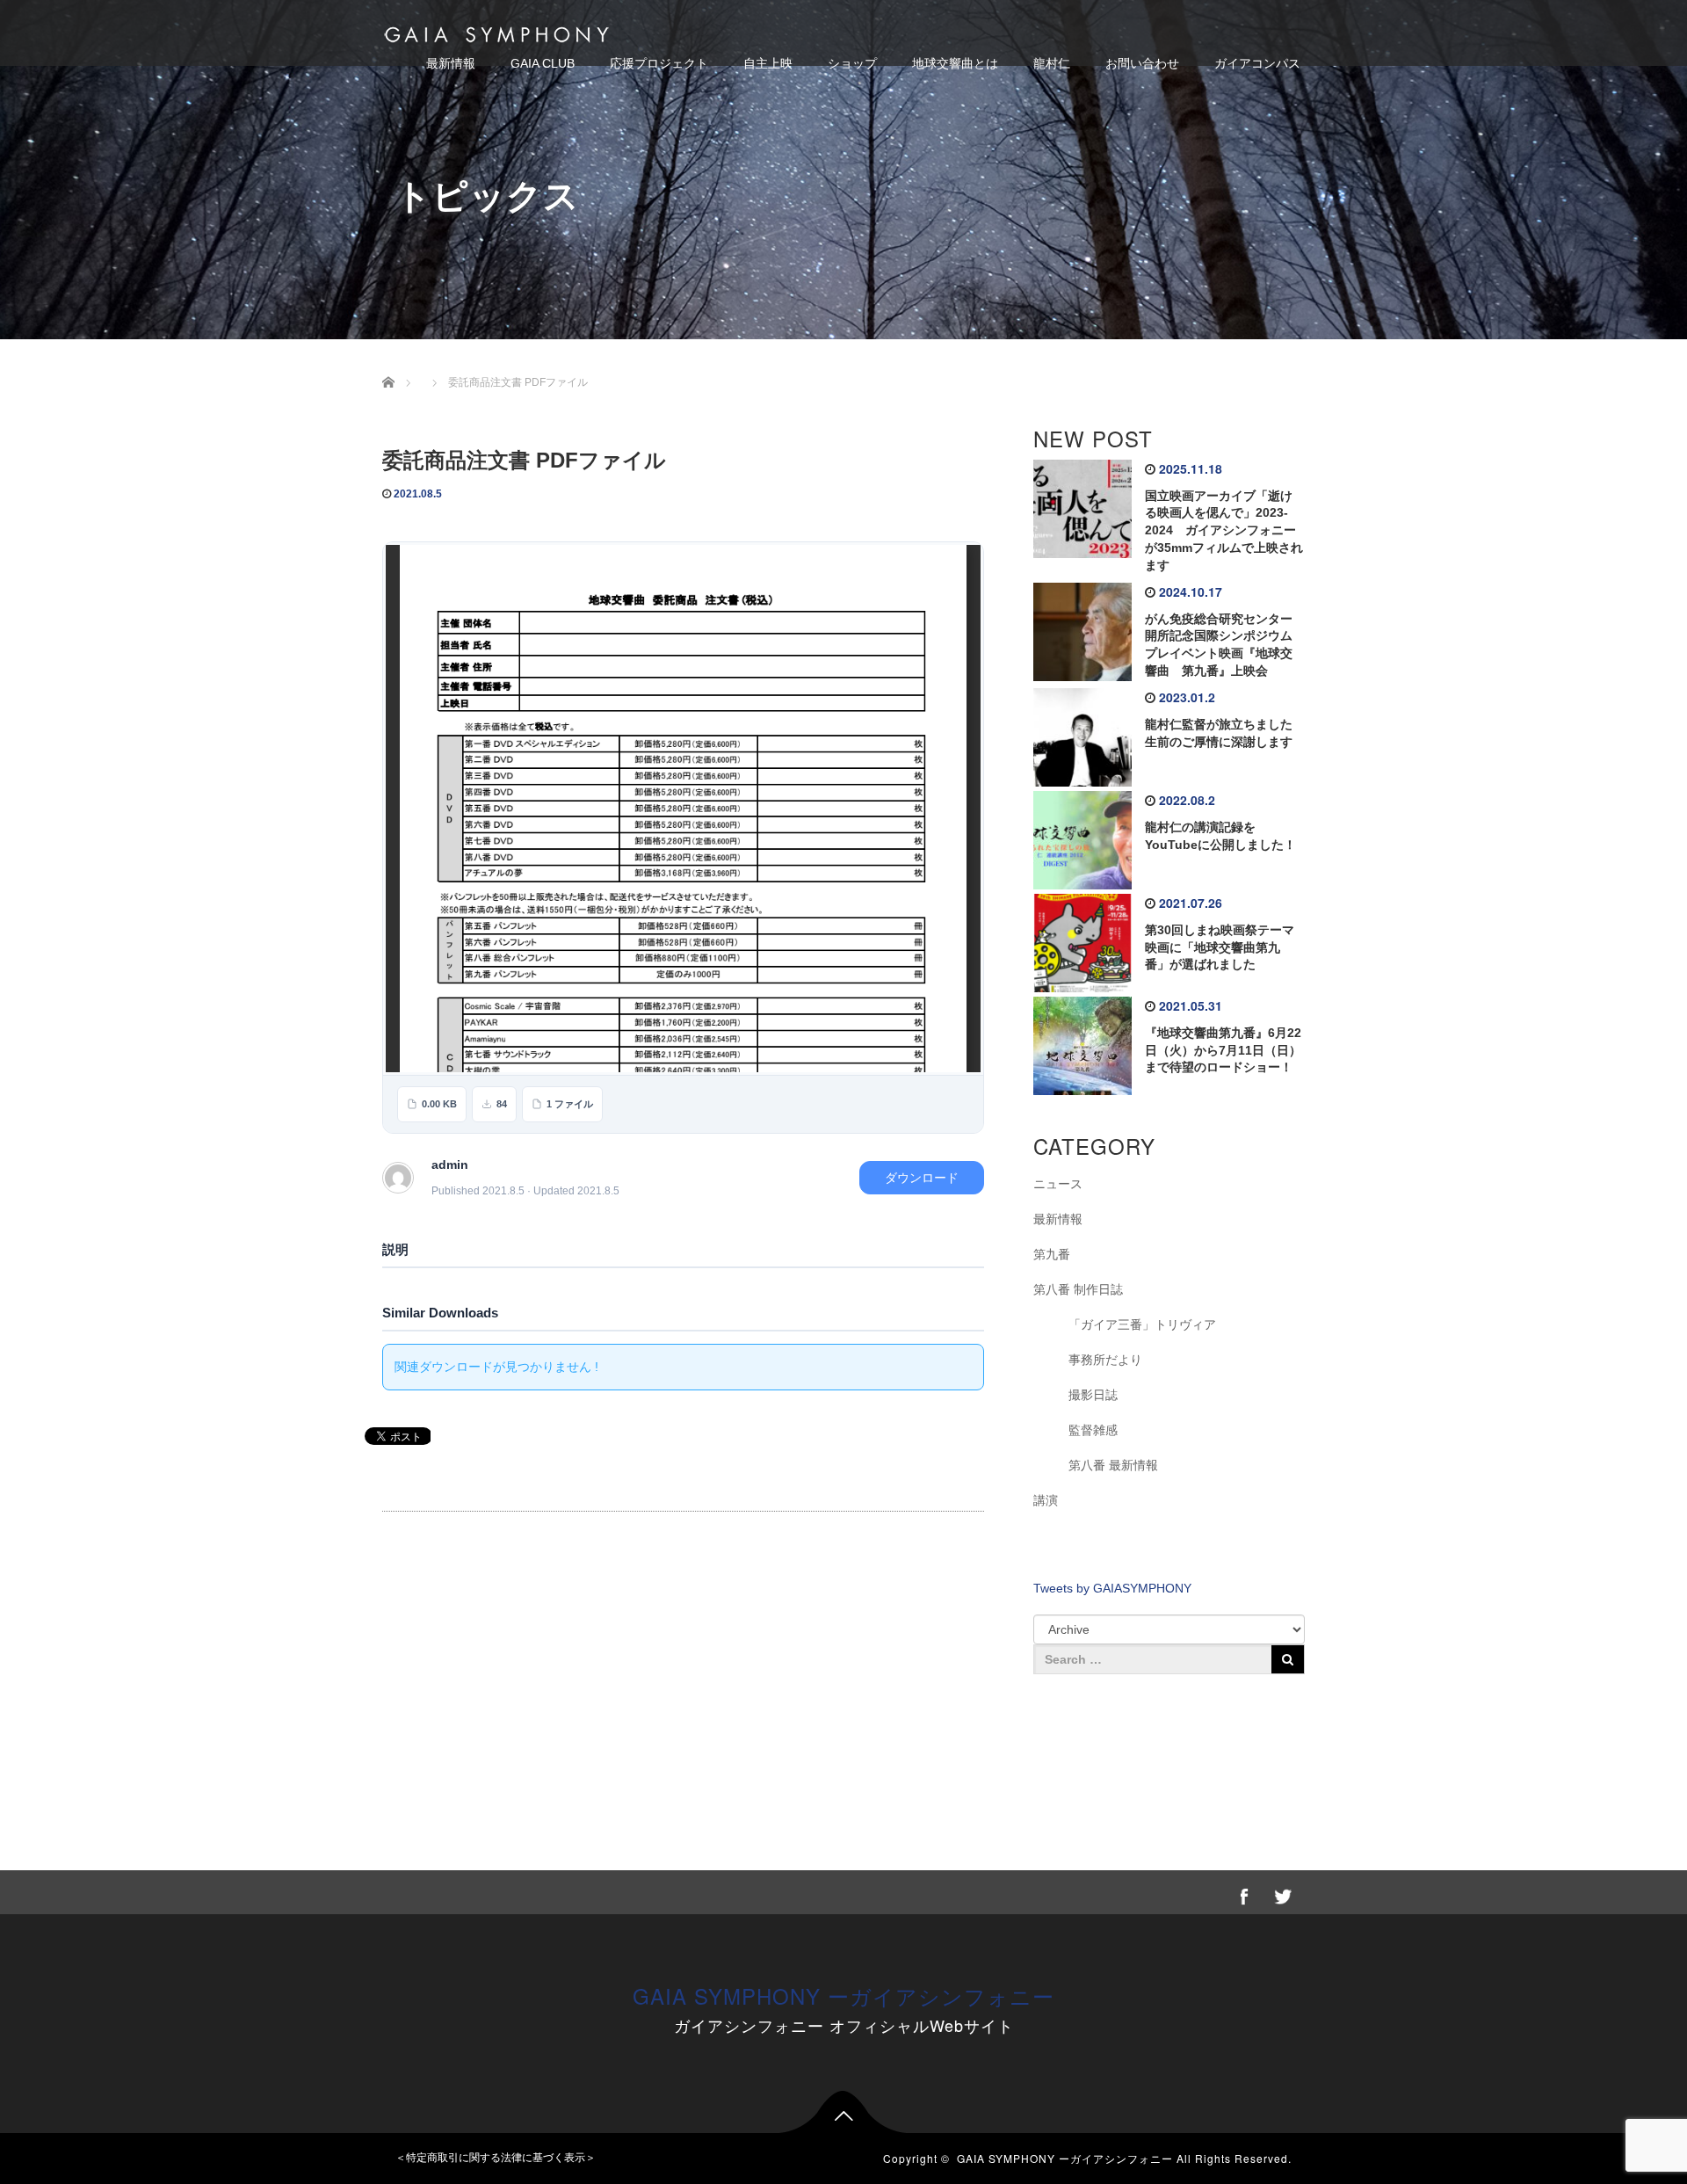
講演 (1046, 1500)
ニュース (1058, 1184)
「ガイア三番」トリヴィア (1142, 1324)
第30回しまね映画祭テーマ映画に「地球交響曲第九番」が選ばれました (1220, 947)
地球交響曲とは (955, 63)
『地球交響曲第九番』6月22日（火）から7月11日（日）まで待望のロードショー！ (1223, 1050)
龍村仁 (1052, 63)
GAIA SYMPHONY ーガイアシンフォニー (843, 1995)
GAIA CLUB (543, 63)
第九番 (1052, 1254)
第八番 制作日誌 (1078, 1289)
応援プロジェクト (659, 63)
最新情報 (451, 63)
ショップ (852, 63)
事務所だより (1105, 1360)
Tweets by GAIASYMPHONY (1112, 1588)
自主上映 (768, 63)
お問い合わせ (1142, 63)
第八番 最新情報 (1113, 1465)
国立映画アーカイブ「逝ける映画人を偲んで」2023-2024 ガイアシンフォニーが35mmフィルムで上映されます (1224, 530)
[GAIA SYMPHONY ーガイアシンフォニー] (496, 32)
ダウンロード (922, 1178)
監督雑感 (1093, 1430)
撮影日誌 (1093, 1395)
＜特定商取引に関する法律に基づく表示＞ (496, 2158)
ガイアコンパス (1257, 63)
